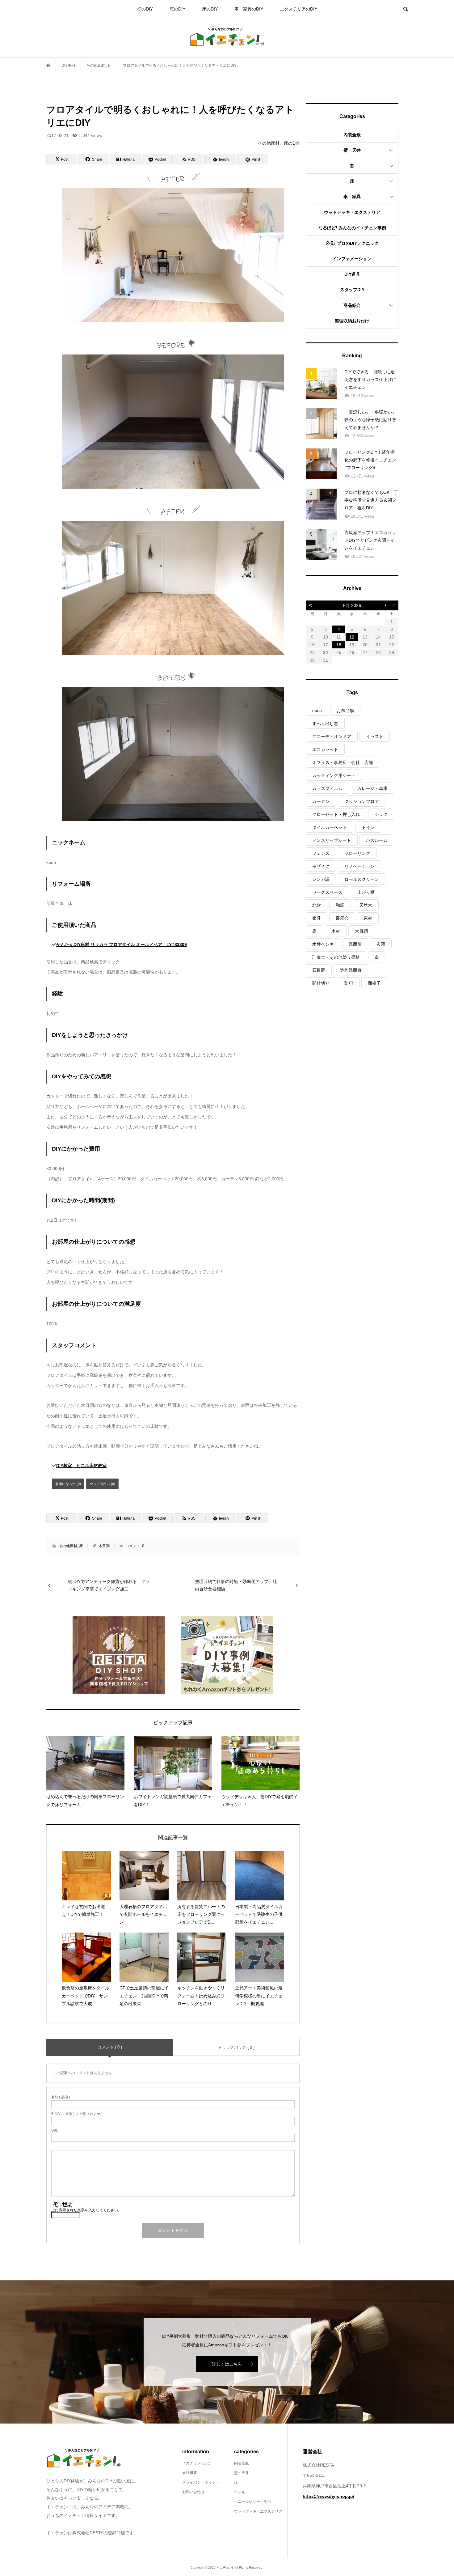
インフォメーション (352, 259)
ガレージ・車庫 (372, 788)
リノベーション (359, 866)
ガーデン (321, 801)
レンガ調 (321, 879)
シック (381, 814)
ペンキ (240, 2492)
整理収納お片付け (352, 321)
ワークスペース (327, 892)
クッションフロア (362, 801)
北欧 (317, 905)
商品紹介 (352, 305)
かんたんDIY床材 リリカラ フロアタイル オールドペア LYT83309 (122, 944)
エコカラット (325, 749)
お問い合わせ (193, 2492)
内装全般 (352, 135)
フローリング (357, 853)
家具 (317, 918)
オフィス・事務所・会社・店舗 (343, 762)
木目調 (104, 1546)
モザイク (321, 866)
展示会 (342, 918)
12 (352, 637)
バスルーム (377, 840)
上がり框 (366, 892)
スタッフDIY (352, 290)
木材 (336, 931)
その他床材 (68, 1546)
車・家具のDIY (249, 9)
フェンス (321, 853)
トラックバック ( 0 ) (236, 2047)
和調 (340, 905)
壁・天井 (352, 150)
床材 (368, 918)
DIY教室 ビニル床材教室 (81, 1466)
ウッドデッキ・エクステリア (352, 212)
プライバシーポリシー (201, 2482)
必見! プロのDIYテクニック (352, 243)
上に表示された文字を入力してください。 (86, 2210)
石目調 (319, 970)
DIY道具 (352, 274)
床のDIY (210, 9)
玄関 (381, 944)
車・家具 (352, 197)
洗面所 (355, 944)
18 (339, 645)
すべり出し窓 (325, 724)
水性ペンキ (323, 944)
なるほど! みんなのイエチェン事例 (352, 228)
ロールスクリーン (362, 879)
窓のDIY (177, 9)
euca (317, 711)
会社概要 (190, 2473)
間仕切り (321, 983)
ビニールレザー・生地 (253, 2502)
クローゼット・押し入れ (336, 814)
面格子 (374, 983)
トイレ (368, 827)
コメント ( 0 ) (110, 2047)
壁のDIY (145, 9)
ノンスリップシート (332, 840)
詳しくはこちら (227, 2364)
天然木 (366, 905)
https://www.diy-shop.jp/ (328, 2496)
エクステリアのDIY (298, 9)
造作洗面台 (351, 970)
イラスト (375, 736)
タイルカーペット (330, 827)
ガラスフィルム (327, 788)
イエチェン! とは (196, 2463)
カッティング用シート (334, 775)
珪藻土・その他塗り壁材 (336, 957)
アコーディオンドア (332, 736)
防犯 (349, 983)
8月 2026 (352, 605)
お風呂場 (345, 711)
